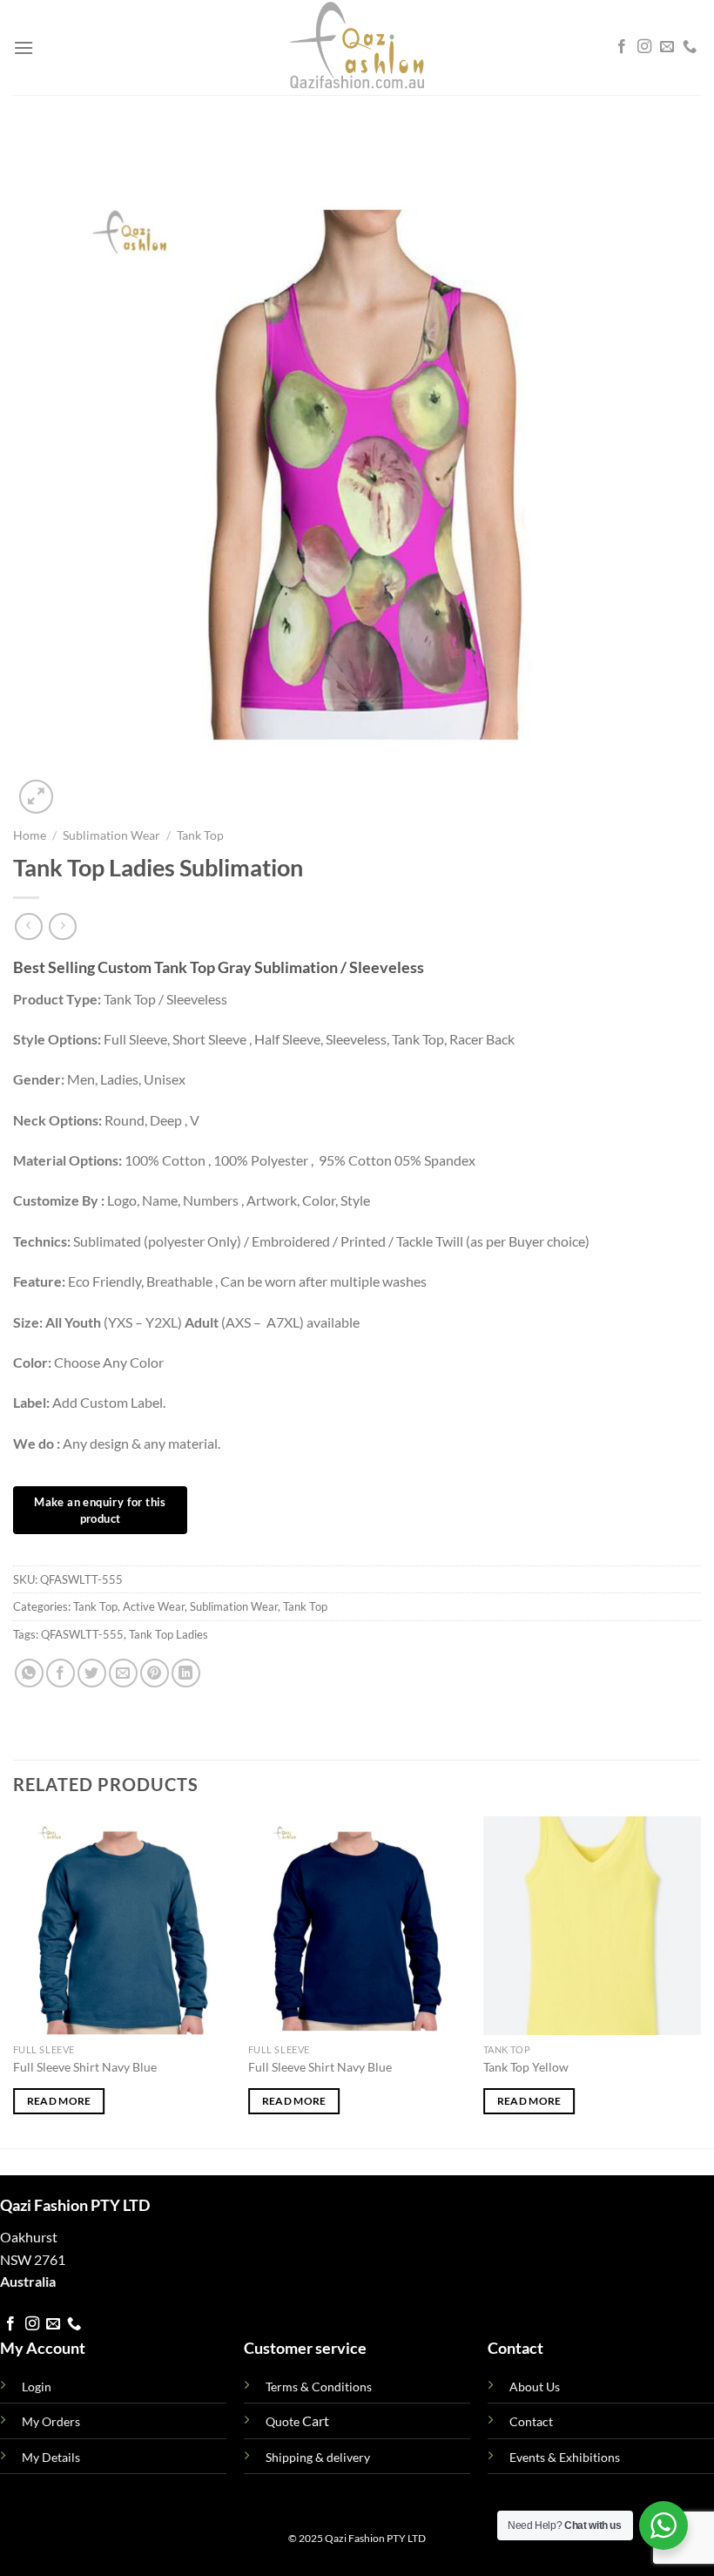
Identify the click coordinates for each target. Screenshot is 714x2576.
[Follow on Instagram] (644, 47)
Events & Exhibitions (565, 2457)
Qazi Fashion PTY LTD (375, 2538)
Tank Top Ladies (168, 1634)
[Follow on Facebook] (622, 47)
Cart (297, 2420)
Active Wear (154, 1606)
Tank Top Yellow (526, 2067)
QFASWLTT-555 (82, 1634)
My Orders (51, 2421)
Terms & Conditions (319, 2387)
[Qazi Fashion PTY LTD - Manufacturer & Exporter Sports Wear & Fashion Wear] (357, 47)
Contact (531, 2421)
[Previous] (14, 1981)
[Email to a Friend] (123, 1673)
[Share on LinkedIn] (186, 1673)
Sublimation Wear (111, 835)
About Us (535, 2387)
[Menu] (24, 47)
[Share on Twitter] (92, 1673)
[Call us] (690, 47)
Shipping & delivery (318, 2457)
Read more (59, 2101)
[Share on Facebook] (61, 1673)
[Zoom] (36, 797)
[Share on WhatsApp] (29, 1673)
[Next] (700, 1981)
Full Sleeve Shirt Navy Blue (85, 2067)
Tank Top (200, 835)
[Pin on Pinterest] (155, 1673)
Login (37, 2387)
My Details (51, 2457)
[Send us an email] (667, 47)
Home (30, 835)
